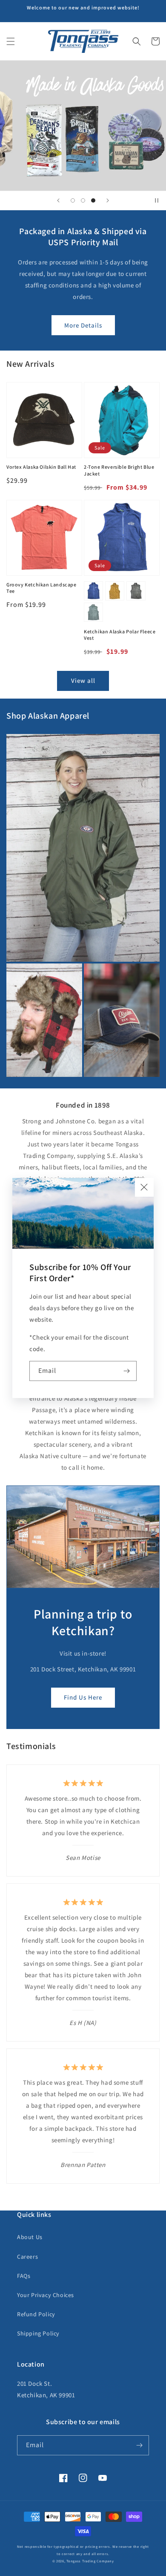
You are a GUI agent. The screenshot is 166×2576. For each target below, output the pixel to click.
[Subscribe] (127, 1371)
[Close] (144, 1187)
